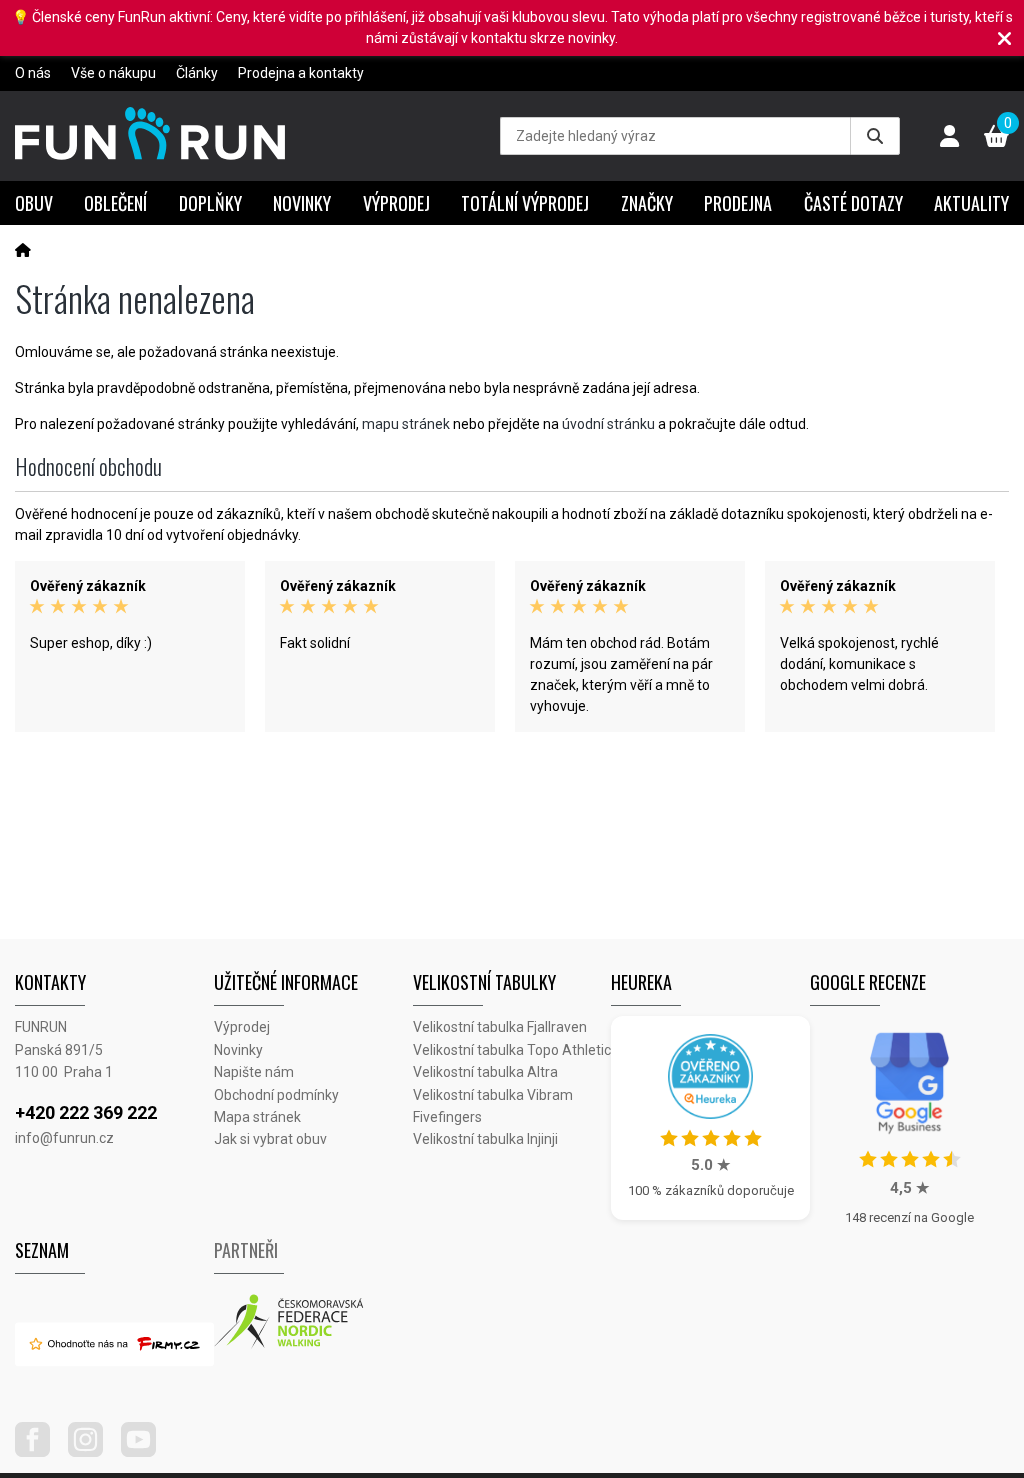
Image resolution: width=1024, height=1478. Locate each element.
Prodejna (738, 203)
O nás (33, 73)
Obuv (34, 203)
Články (197, 73)
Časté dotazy (853, 203)
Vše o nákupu (113, 73)
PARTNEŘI (246, 1250)
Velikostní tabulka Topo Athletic (512, 1050)
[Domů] (23, 250)
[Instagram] (93, 1452)
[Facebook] (40, 1452)
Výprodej (396, 203)
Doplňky (210, 203)
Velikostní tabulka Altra (485, 1072)
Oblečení (115, 203)
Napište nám (254, 1072)
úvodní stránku (608, 424)
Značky (647, 203)
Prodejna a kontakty (301, 73)
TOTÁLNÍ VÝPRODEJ (525, 203)
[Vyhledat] (875, 136)
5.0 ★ (710, 1165)
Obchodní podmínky (276, 1095)
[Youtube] (146, 1452)
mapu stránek (406, 424)
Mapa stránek (257, 1117)
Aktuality (971, 203)
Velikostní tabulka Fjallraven (500, 1027)
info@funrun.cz (64, 1138)
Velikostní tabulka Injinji (485, 1139)
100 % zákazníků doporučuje (711, 1190)
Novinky (302, 203)
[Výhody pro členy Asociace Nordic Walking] (313, 1322)
